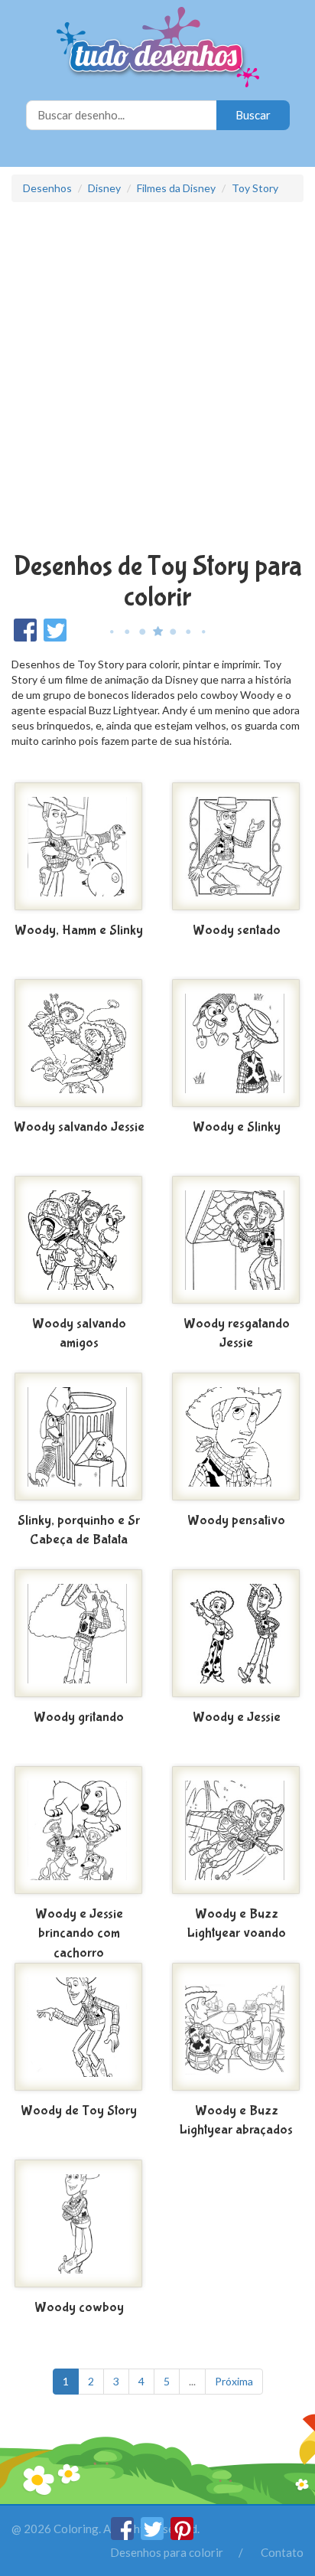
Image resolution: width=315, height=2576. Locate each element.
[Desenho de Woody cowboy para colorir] (79, 2225)
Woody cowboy (79, 2308)
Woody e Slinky (237, 1127)
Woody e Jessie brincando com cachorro (79, 1934)
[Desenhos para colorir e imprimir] (158, 49)
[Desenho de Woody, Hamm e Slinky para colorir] (79, 848)
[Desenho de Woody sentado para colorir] (236, 848)
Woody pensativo (236, 1521)
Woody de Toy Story (79, 2111)
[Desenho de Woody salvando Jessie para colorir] (79, 1045)
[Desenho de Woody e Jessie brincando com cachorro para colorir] (79, 1832)
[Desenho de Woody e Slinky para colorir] (236, 1045)
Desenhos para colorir (167, 2552)
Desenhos (47, 188)
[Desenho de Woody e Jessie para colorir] (236, 1635)
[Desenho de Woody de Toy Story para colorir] (79, 2029)
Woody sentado (237, 930)
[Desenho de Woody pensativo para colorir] (236, 1438)
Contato (282, 2552)
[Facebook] (123, 2535)
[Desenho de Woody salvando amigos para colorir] (79, 1242)
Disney (104, 188)
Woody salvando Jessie (79, 1127)
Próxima (234, 2381)
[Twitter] (153, 2535)
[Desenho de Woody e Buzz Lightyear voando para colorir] (236, 1832)
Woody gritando (79, 1717)
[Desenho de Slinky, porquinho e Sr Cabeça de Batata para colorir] (79, 1438)
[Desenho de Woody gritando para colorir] (79, 1635)
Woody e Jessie (237, 1717)
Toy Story (255, 188)
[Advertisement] (157, 379)
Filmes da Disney (176, 188)
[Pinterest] (182, 2535)
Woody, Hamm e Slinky (79, 930)
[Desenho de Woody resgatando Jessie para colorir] (236, 1242)
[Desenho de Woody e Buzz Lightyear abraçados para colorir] (236, 2029)
